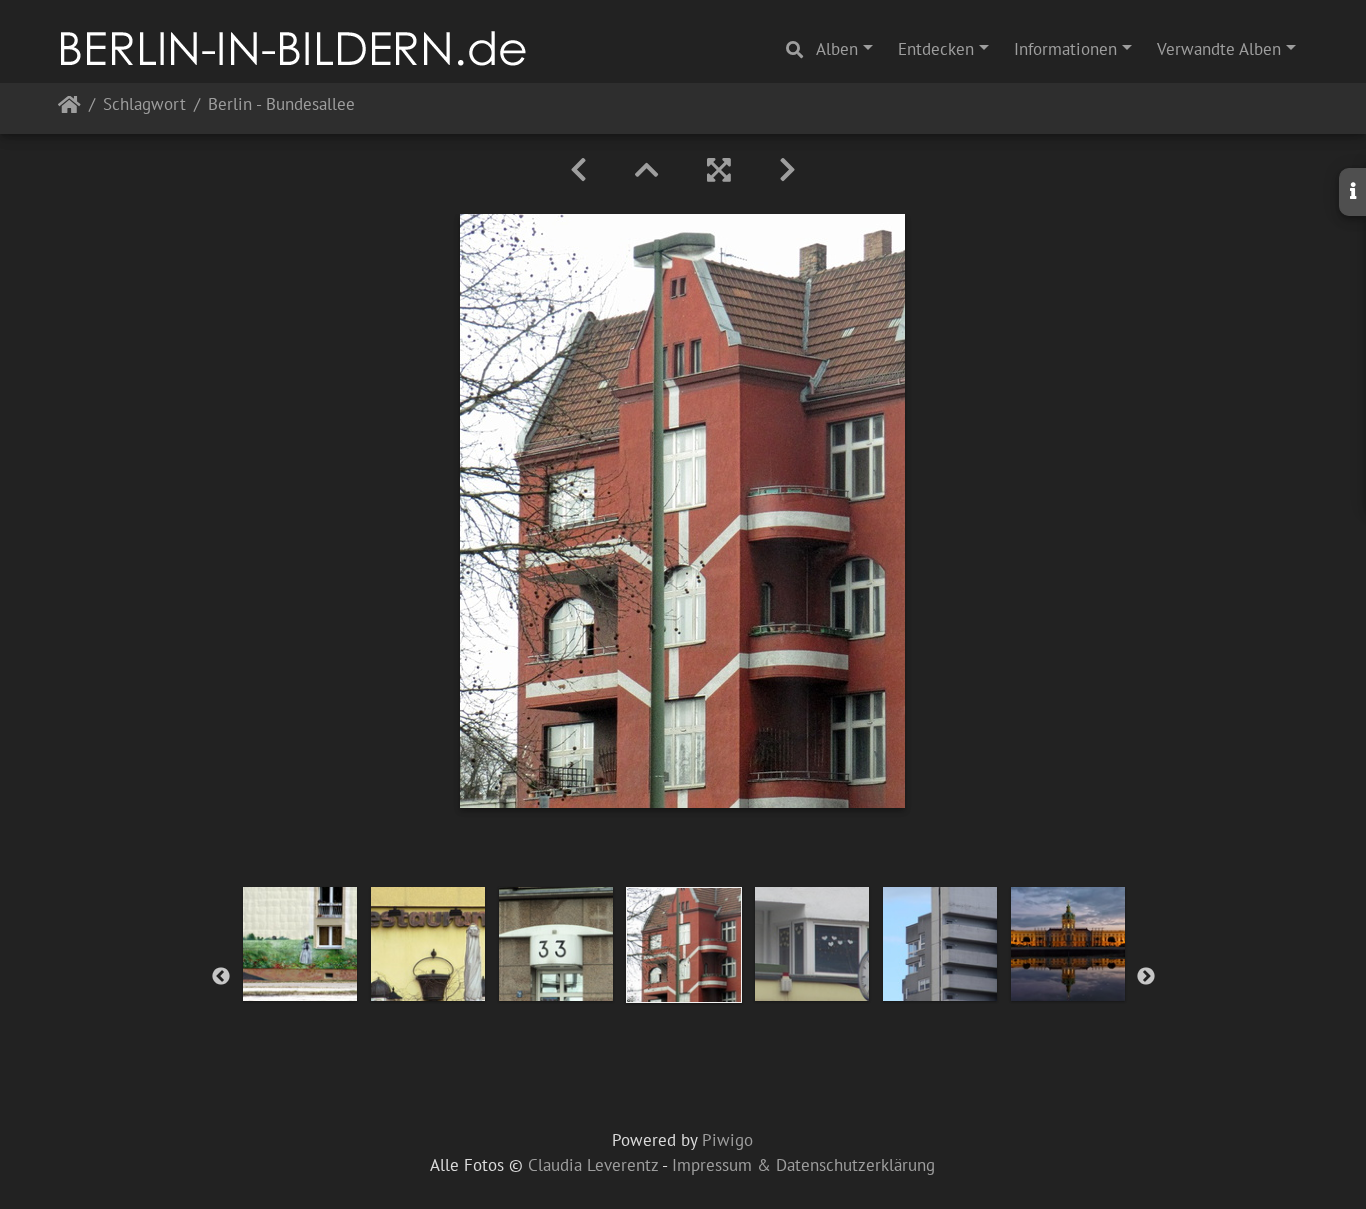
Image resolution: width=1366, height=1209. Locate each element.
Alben (837, 49)
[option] (300, 944)
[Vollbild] (719, 170)
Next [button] (1146, 977)
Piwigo (727, 1140)
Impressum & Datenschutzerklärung (803, 1165)
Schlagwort (144, 105)
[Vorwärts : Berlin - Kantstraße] (787, 170)
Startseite (69, 108)
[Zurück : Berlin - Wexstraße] (578, 170)
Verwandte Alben (1219, 49)
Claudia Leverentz (593, 1165)
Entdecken (936, 49)
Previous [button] (221, 977)
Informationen (1065, 49)
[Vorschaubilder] (647, 170)
